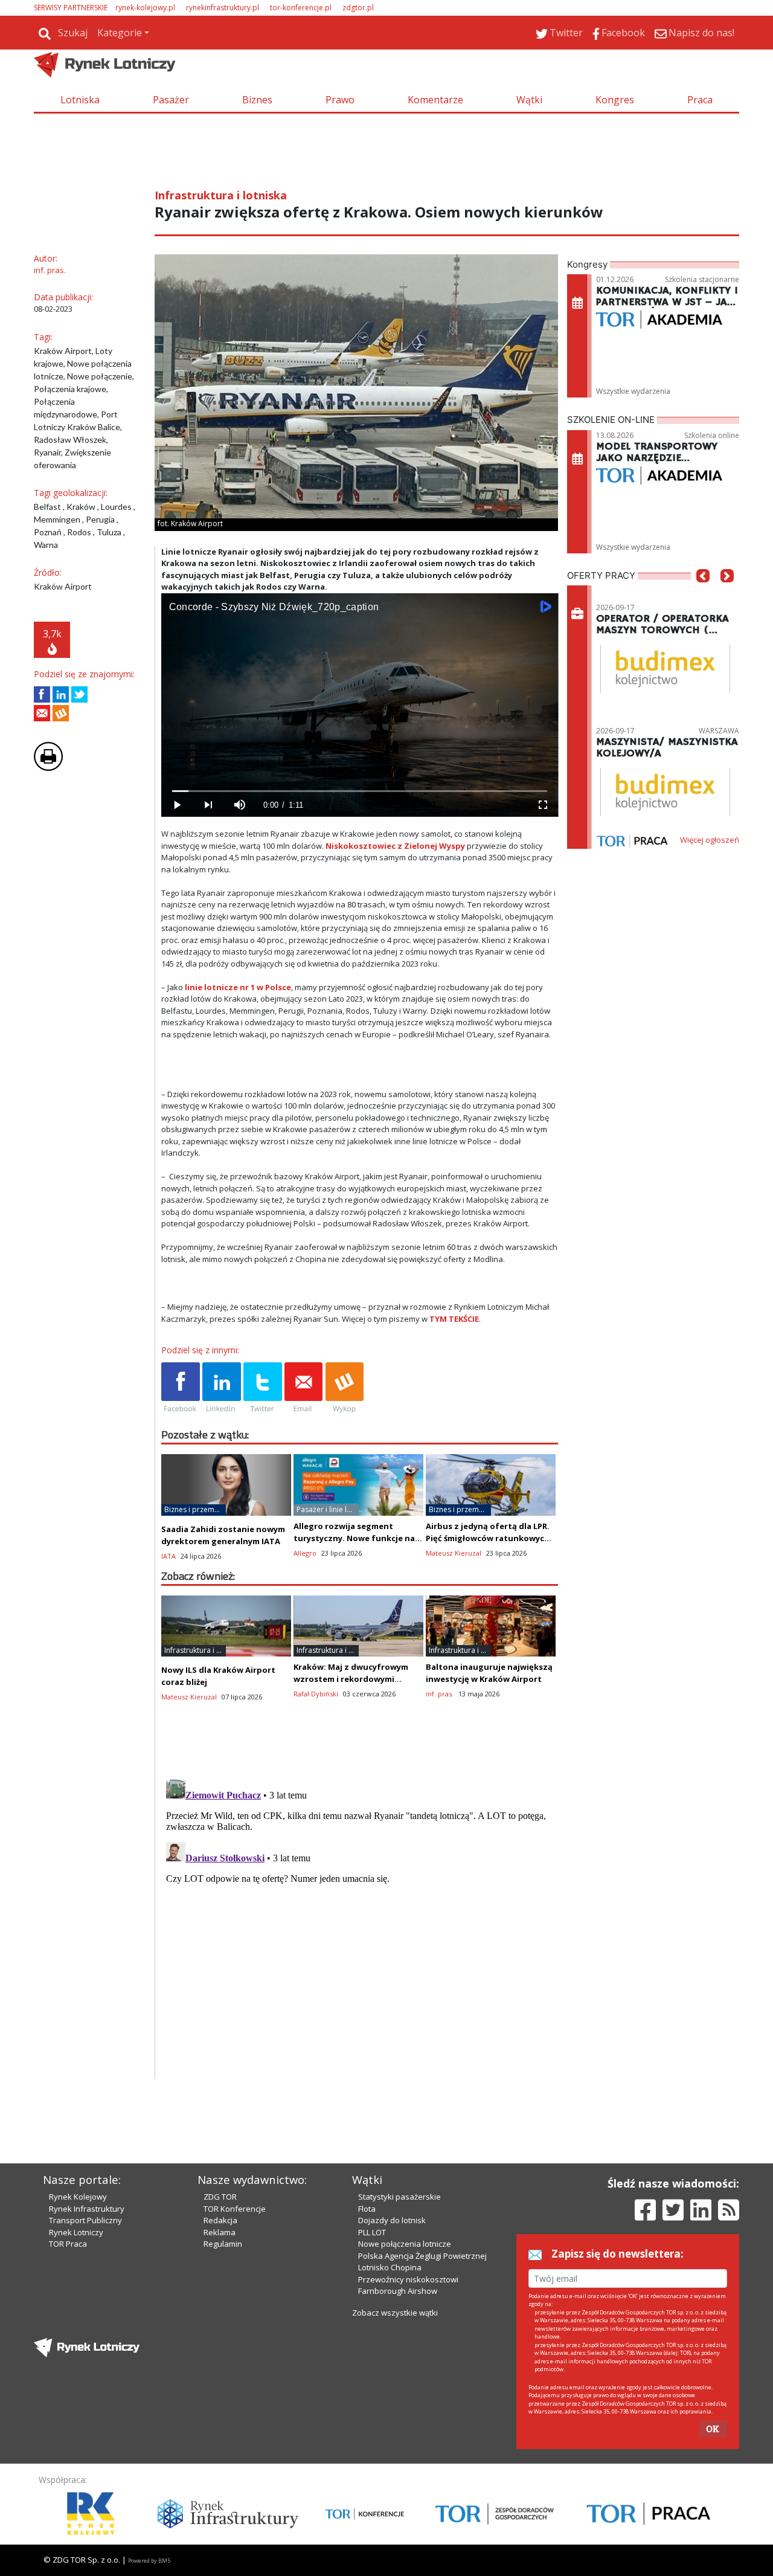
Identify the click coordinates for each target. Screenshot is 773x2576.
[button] (703, 594)
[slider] (360, 791)
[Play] (177, 805)
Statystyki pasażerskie (399, 2197)
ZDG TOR (220, 2197)
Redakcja (220, 2220)
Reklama (220, 2232)
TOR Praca (68, 2244)
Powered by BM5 (149, 2561)
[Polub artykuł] (42, 694)
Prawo (340, 100)
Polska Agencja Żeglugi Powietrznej (422, 2256)
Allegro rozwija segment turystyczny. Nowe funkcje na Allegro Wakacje (354, 1538)
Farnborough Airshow (398, 2291)
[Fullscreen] (542, 805)
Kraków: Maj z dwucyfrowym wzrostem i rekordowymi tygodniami (351, 1679)
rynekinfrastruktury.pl (223, 8)
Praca (700, 100)
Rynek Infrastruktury (87, 2209)
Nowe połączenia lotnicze (405, 2244)
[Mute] (240, 805)
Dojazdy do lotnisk (392, 2220)
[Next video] (208, 805)
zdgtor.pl (358, 8)
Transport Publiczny (85, 2220)
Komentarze (435, 100)
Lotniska (80, 100)
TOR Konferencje (235, 2209)
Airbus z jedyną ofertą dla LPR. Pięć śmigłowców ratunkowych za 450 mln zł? (488, 1538)
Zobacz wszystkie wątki (395, 2313)
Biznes (257, 100)
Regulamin (223, 2244)
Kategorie (120, 33)
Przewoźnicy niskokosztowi (408, 2279)
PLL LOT (372, 2232)
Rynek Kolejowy (78, 2197)
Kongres (615, 100)
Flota (367, 2209)
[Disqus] (360, 1925)
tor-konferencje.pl (301, 8)
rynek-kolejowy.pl (145, 8)
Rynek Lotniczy (76, 2232)
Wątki (529, 100)
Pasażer (171, 100)
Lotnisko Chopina (390, 2267)
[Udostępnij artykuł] (61, 694)
